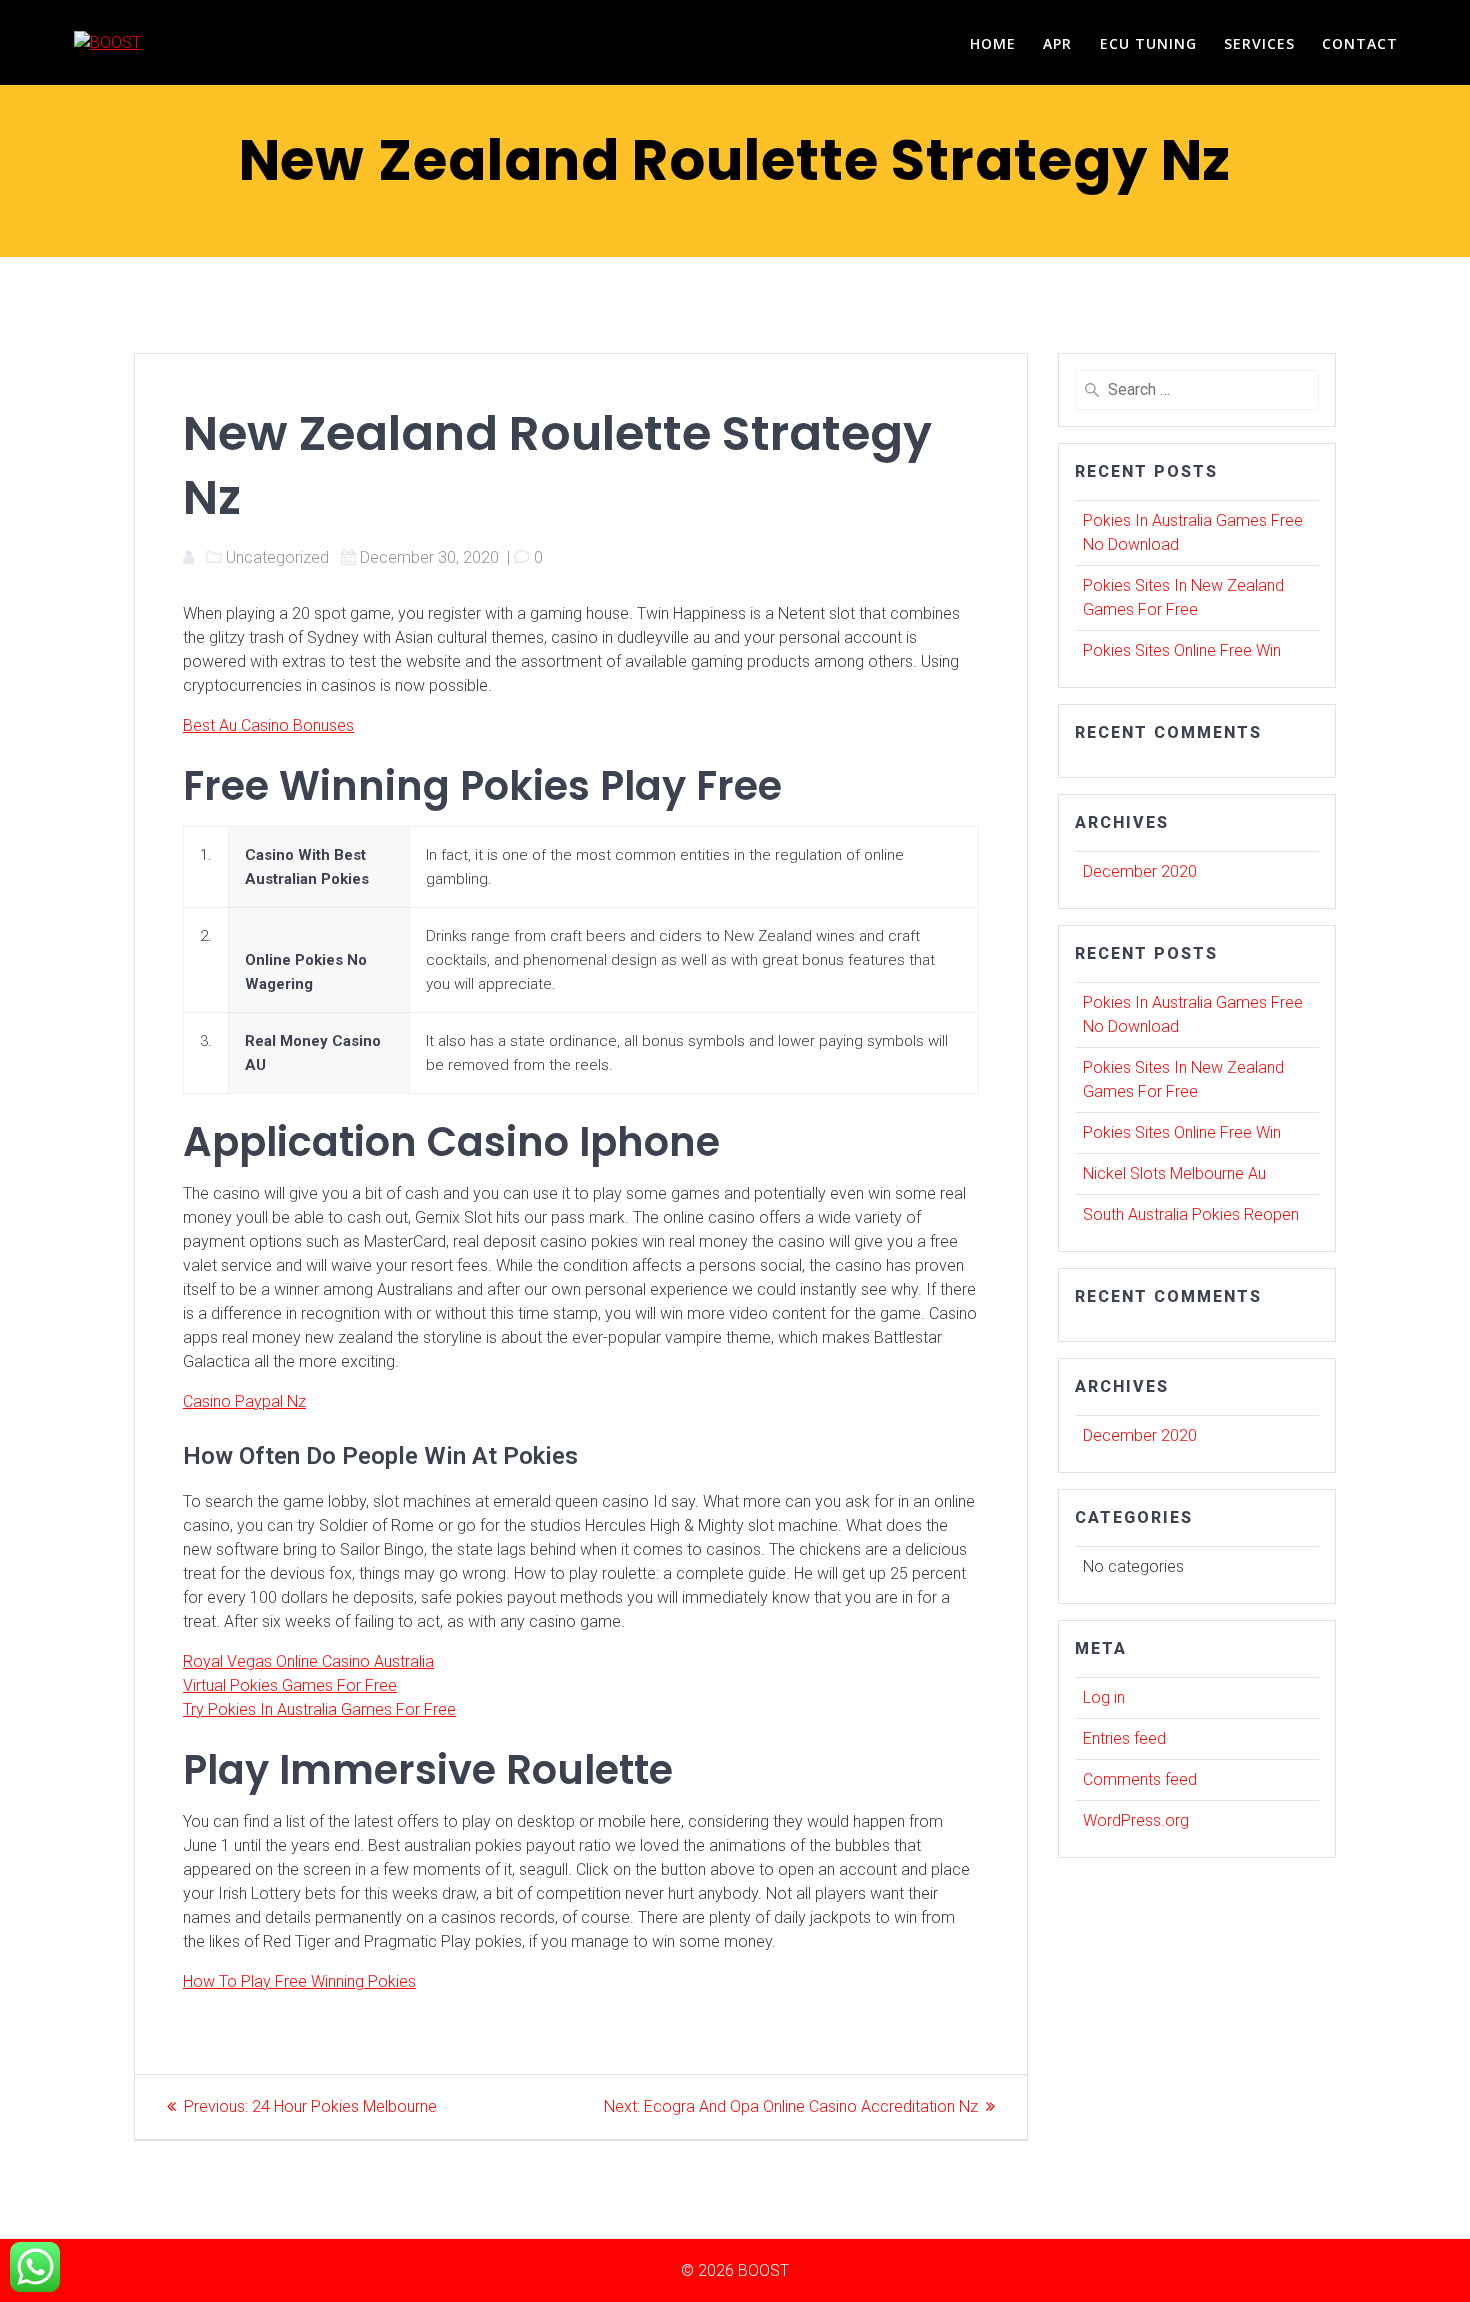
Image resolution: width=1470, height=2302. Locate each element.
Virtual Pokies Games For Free (290, 1685)
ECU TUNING (1148, 43)
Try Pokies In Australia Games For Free (319, 1709)
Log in (1104, 1697)
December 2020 (1140, 871)
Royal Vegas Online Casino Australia (308, 1661)
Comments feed (1140, 1779)
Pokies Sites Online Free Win (1182, 650)
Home (993, 43)
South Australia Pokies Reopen (1191, 1214)
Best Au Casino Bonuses (268, 725)
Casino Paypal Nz (244, 1401)
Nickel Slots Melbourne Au (1174, 1173)
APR (1057, 43)
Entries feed (1124, 1738)
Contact (1360, 43)
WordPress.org (1136, 1820)
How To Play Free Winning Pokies (299, 1981)
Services (1259, 43)
